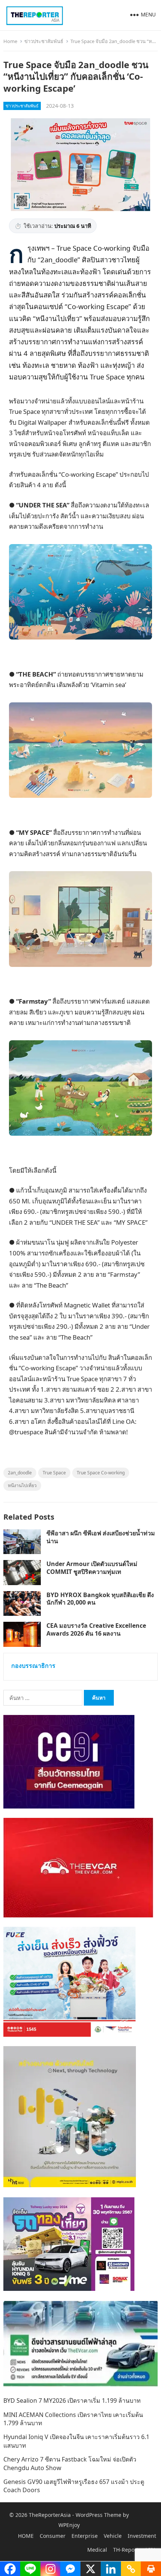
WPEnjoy (69, 2525)
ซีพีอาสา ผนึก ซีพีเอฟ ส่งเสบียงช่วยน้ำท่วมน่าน (101, 1537)
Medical (97, 2550)
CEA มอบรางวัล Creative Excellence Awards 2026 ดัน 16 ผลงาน (96, 1629)
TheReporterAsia (50, 2515)
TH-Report (126, 2550)
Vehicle (113, 2536)
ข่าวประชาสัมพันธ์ (44, 41)
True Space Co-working (101, 1473)
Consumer (53, 2536)
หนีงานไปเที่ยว (22, 1485)
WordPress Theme (98, 2515)
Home (10, 41)
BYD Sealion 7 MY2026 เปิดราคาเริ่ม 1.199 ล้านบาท (72, 2400)
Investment (142, 2536)
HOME (26, 2536)
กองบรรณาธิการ (33, 1666)
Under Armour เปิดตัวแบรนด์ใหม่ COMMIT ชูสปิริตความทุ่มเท (92, 1568)
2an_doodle (20, 1473)
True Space (54, 1473)
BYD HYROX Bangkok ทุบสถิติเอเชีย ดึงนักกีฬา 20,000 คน (100, 1599)
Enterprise (85, 2536)
